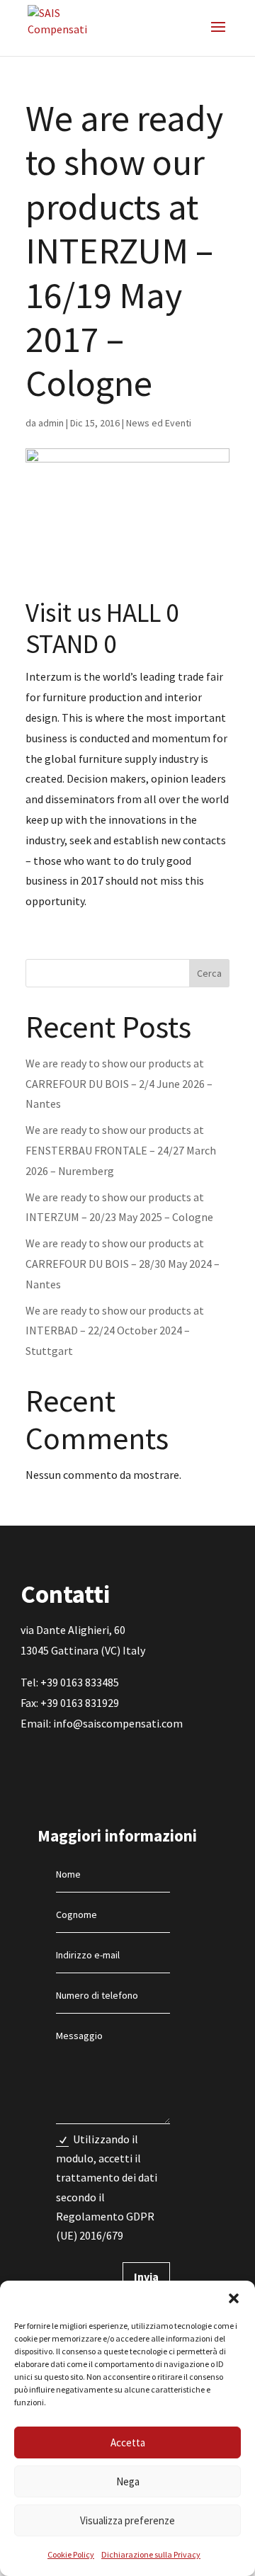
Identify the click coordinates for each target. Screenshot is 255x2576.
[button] (234, 2298)
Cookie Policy (71, 2554)
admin (51, 423)
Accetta (128, 2442)
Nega (128, 2481)
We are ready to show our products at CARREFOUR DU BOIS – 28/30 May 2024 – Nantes (123, 1264)
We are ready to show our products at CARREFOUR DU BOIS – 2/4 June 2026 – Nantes (119, 1084)
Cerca (209, 973)
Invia (146, 2276)
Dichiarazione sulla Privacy (151, 2554)
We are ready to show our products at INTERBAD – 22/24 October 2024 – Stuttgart (115, 1331)
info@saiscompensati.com (118, 1723)
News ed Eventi (159, 423)
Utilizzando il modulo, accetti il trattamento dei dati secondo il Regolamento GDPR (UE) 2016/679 (107, 2187)
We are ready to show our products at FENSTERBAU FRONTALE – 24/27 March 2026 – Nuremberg (121, 1150)
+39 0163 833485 (80, 1682)
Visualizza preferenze (127, 2520)
